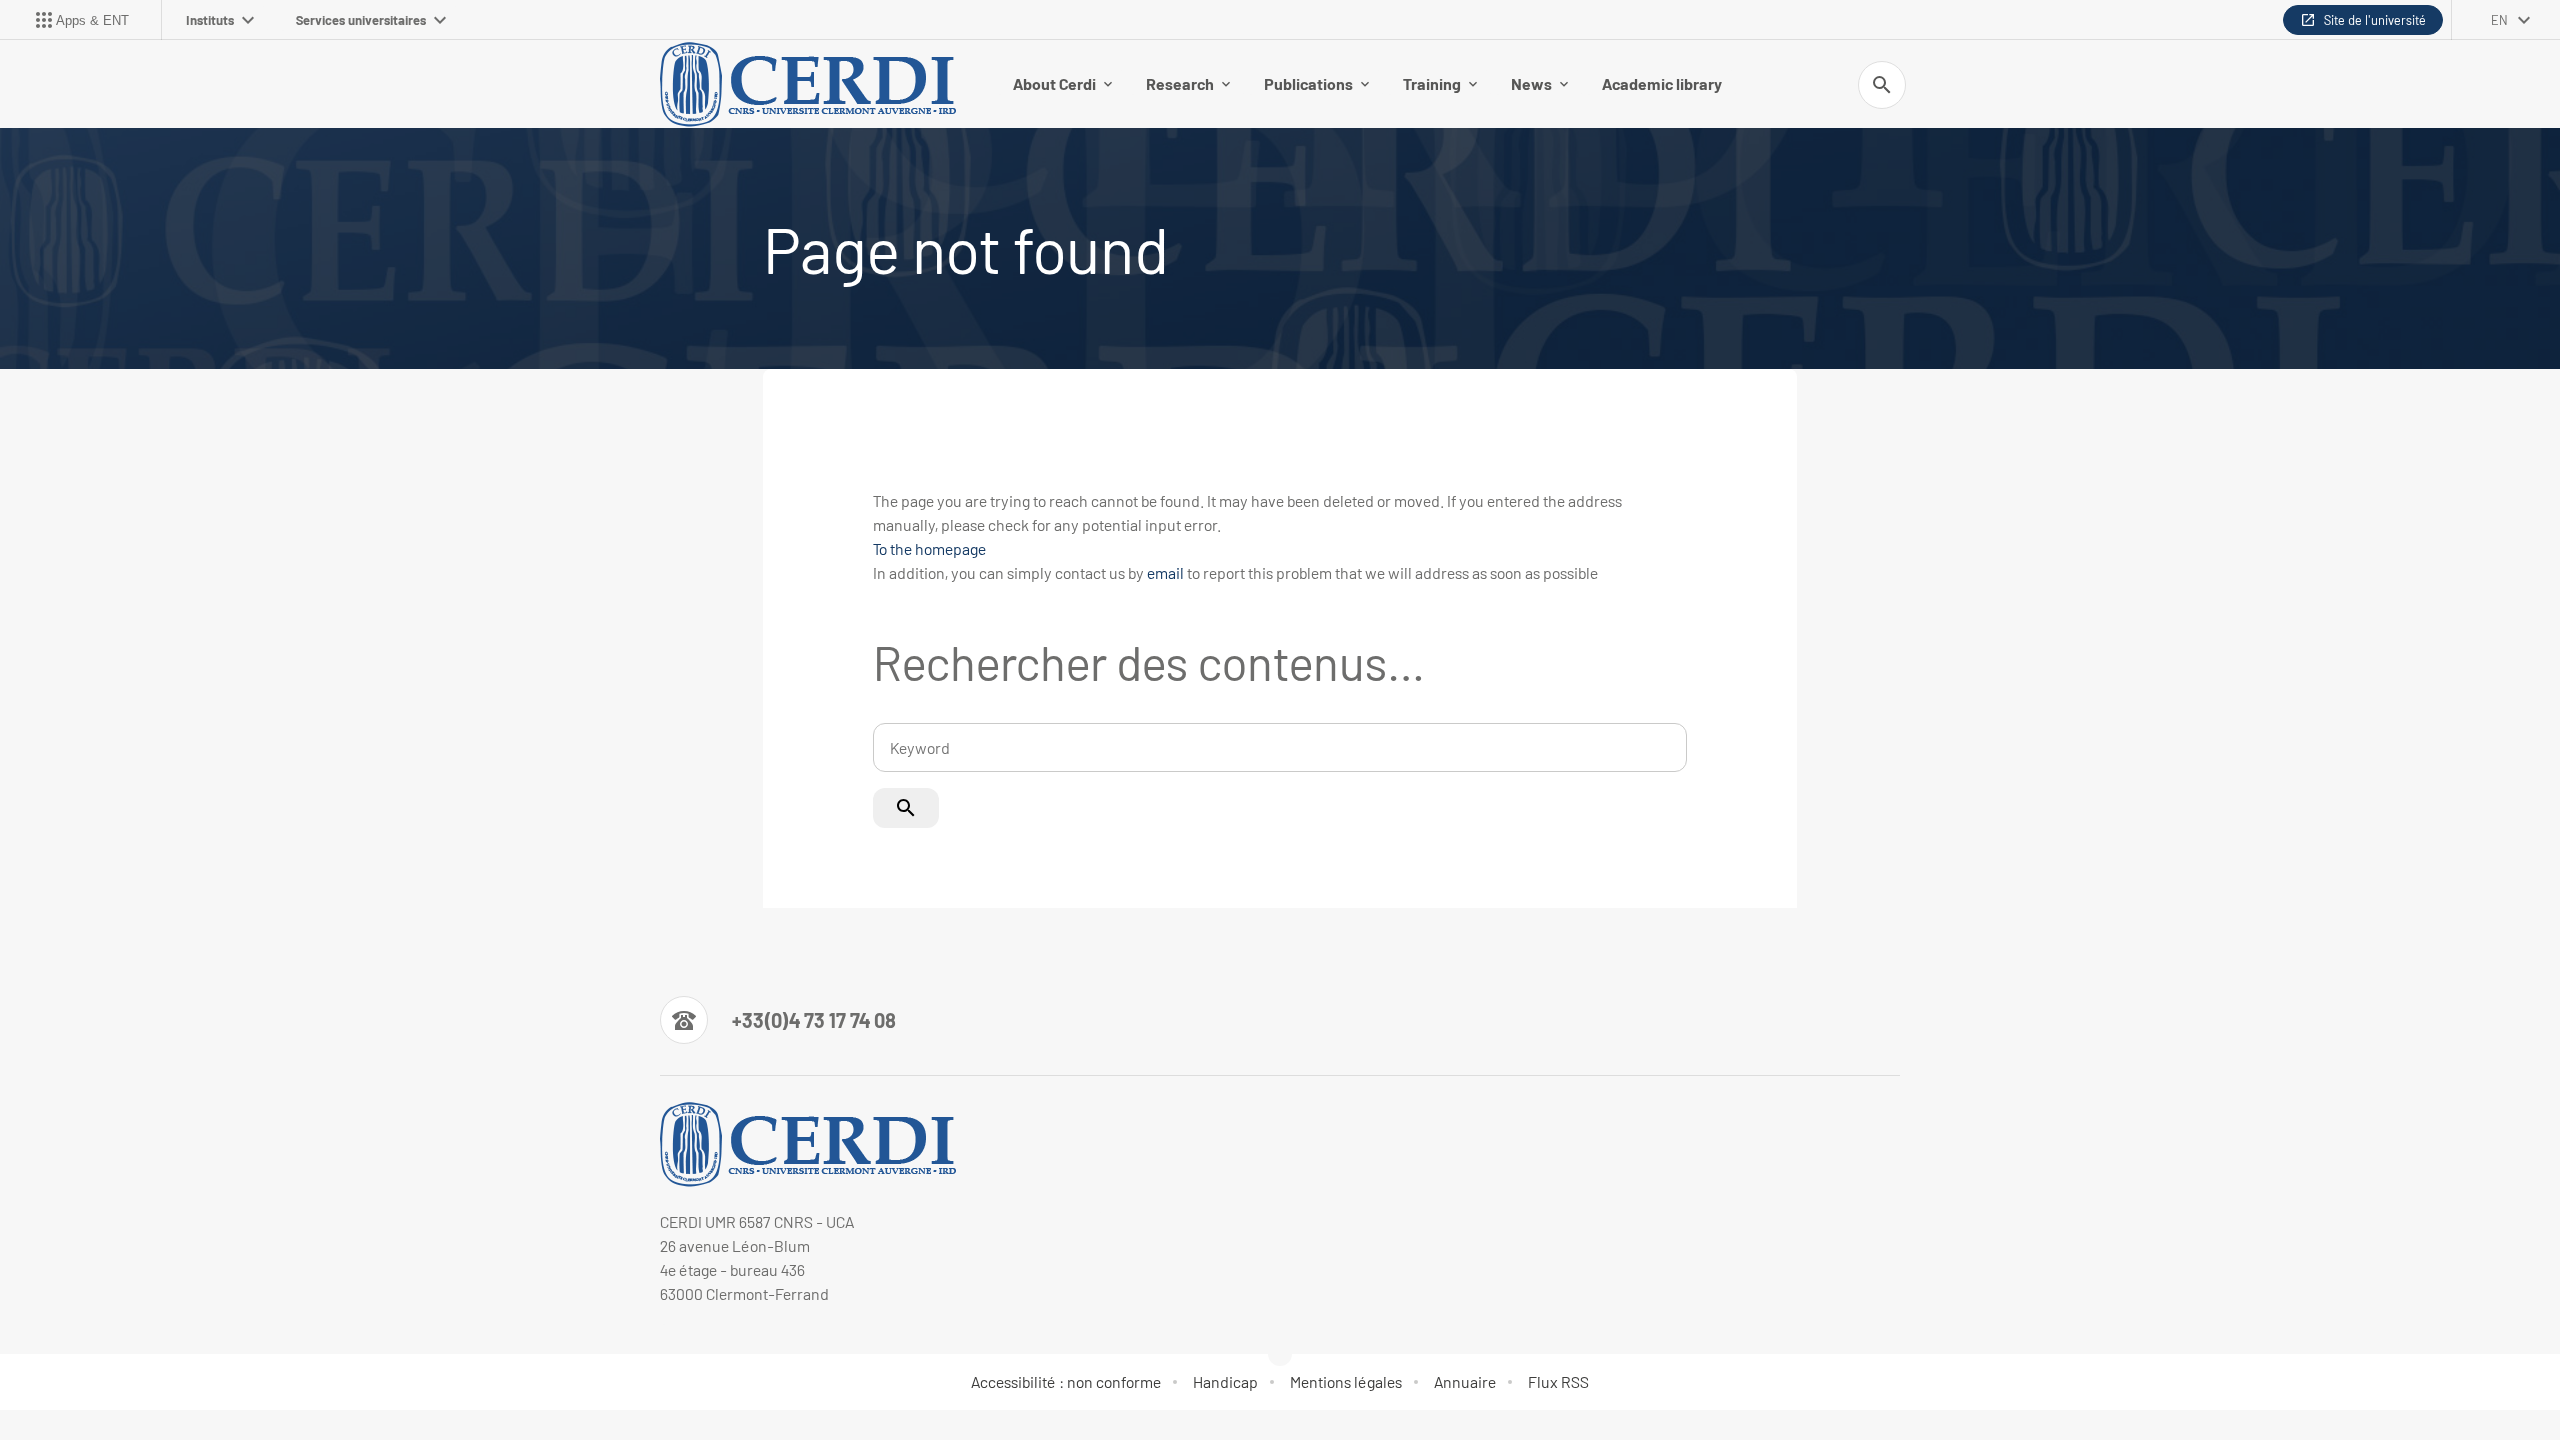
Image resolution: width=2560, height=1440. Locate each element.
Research (1180, 83)
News (1531, 83)
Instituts (210, 20)
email (1165, 572)
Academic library (1662, 83)
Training (1432, 83)
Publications (1308, 83)
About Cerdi (1054, 83)
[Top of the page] (156, 1380)
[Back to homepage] (812, 84)
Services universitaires (361, 20)
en (2499, 20)
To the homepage (929, 548)
